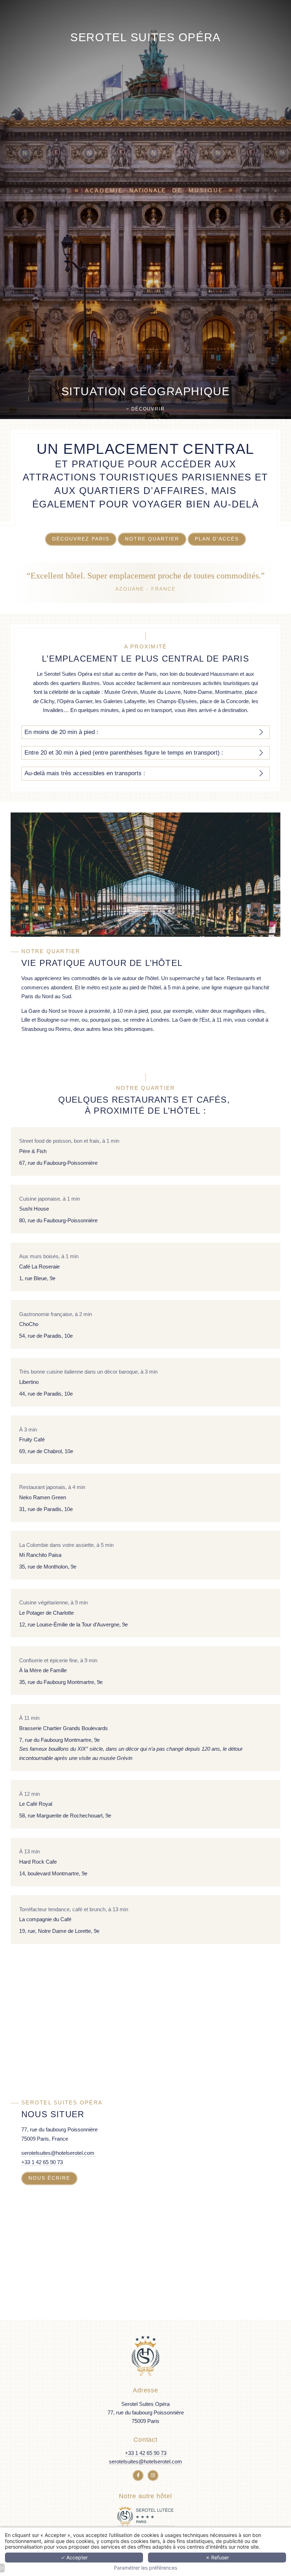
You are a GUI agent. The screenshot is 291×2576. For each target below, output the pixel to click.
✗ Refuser (217, 2557)
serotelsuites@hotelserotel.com (59, 2153)
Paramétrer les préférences (145, 2568)
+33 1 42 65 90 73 (42, 2162)
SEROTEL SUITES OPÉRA (145, 37)
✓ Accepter (74, 2557)
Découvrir (147, 409)
